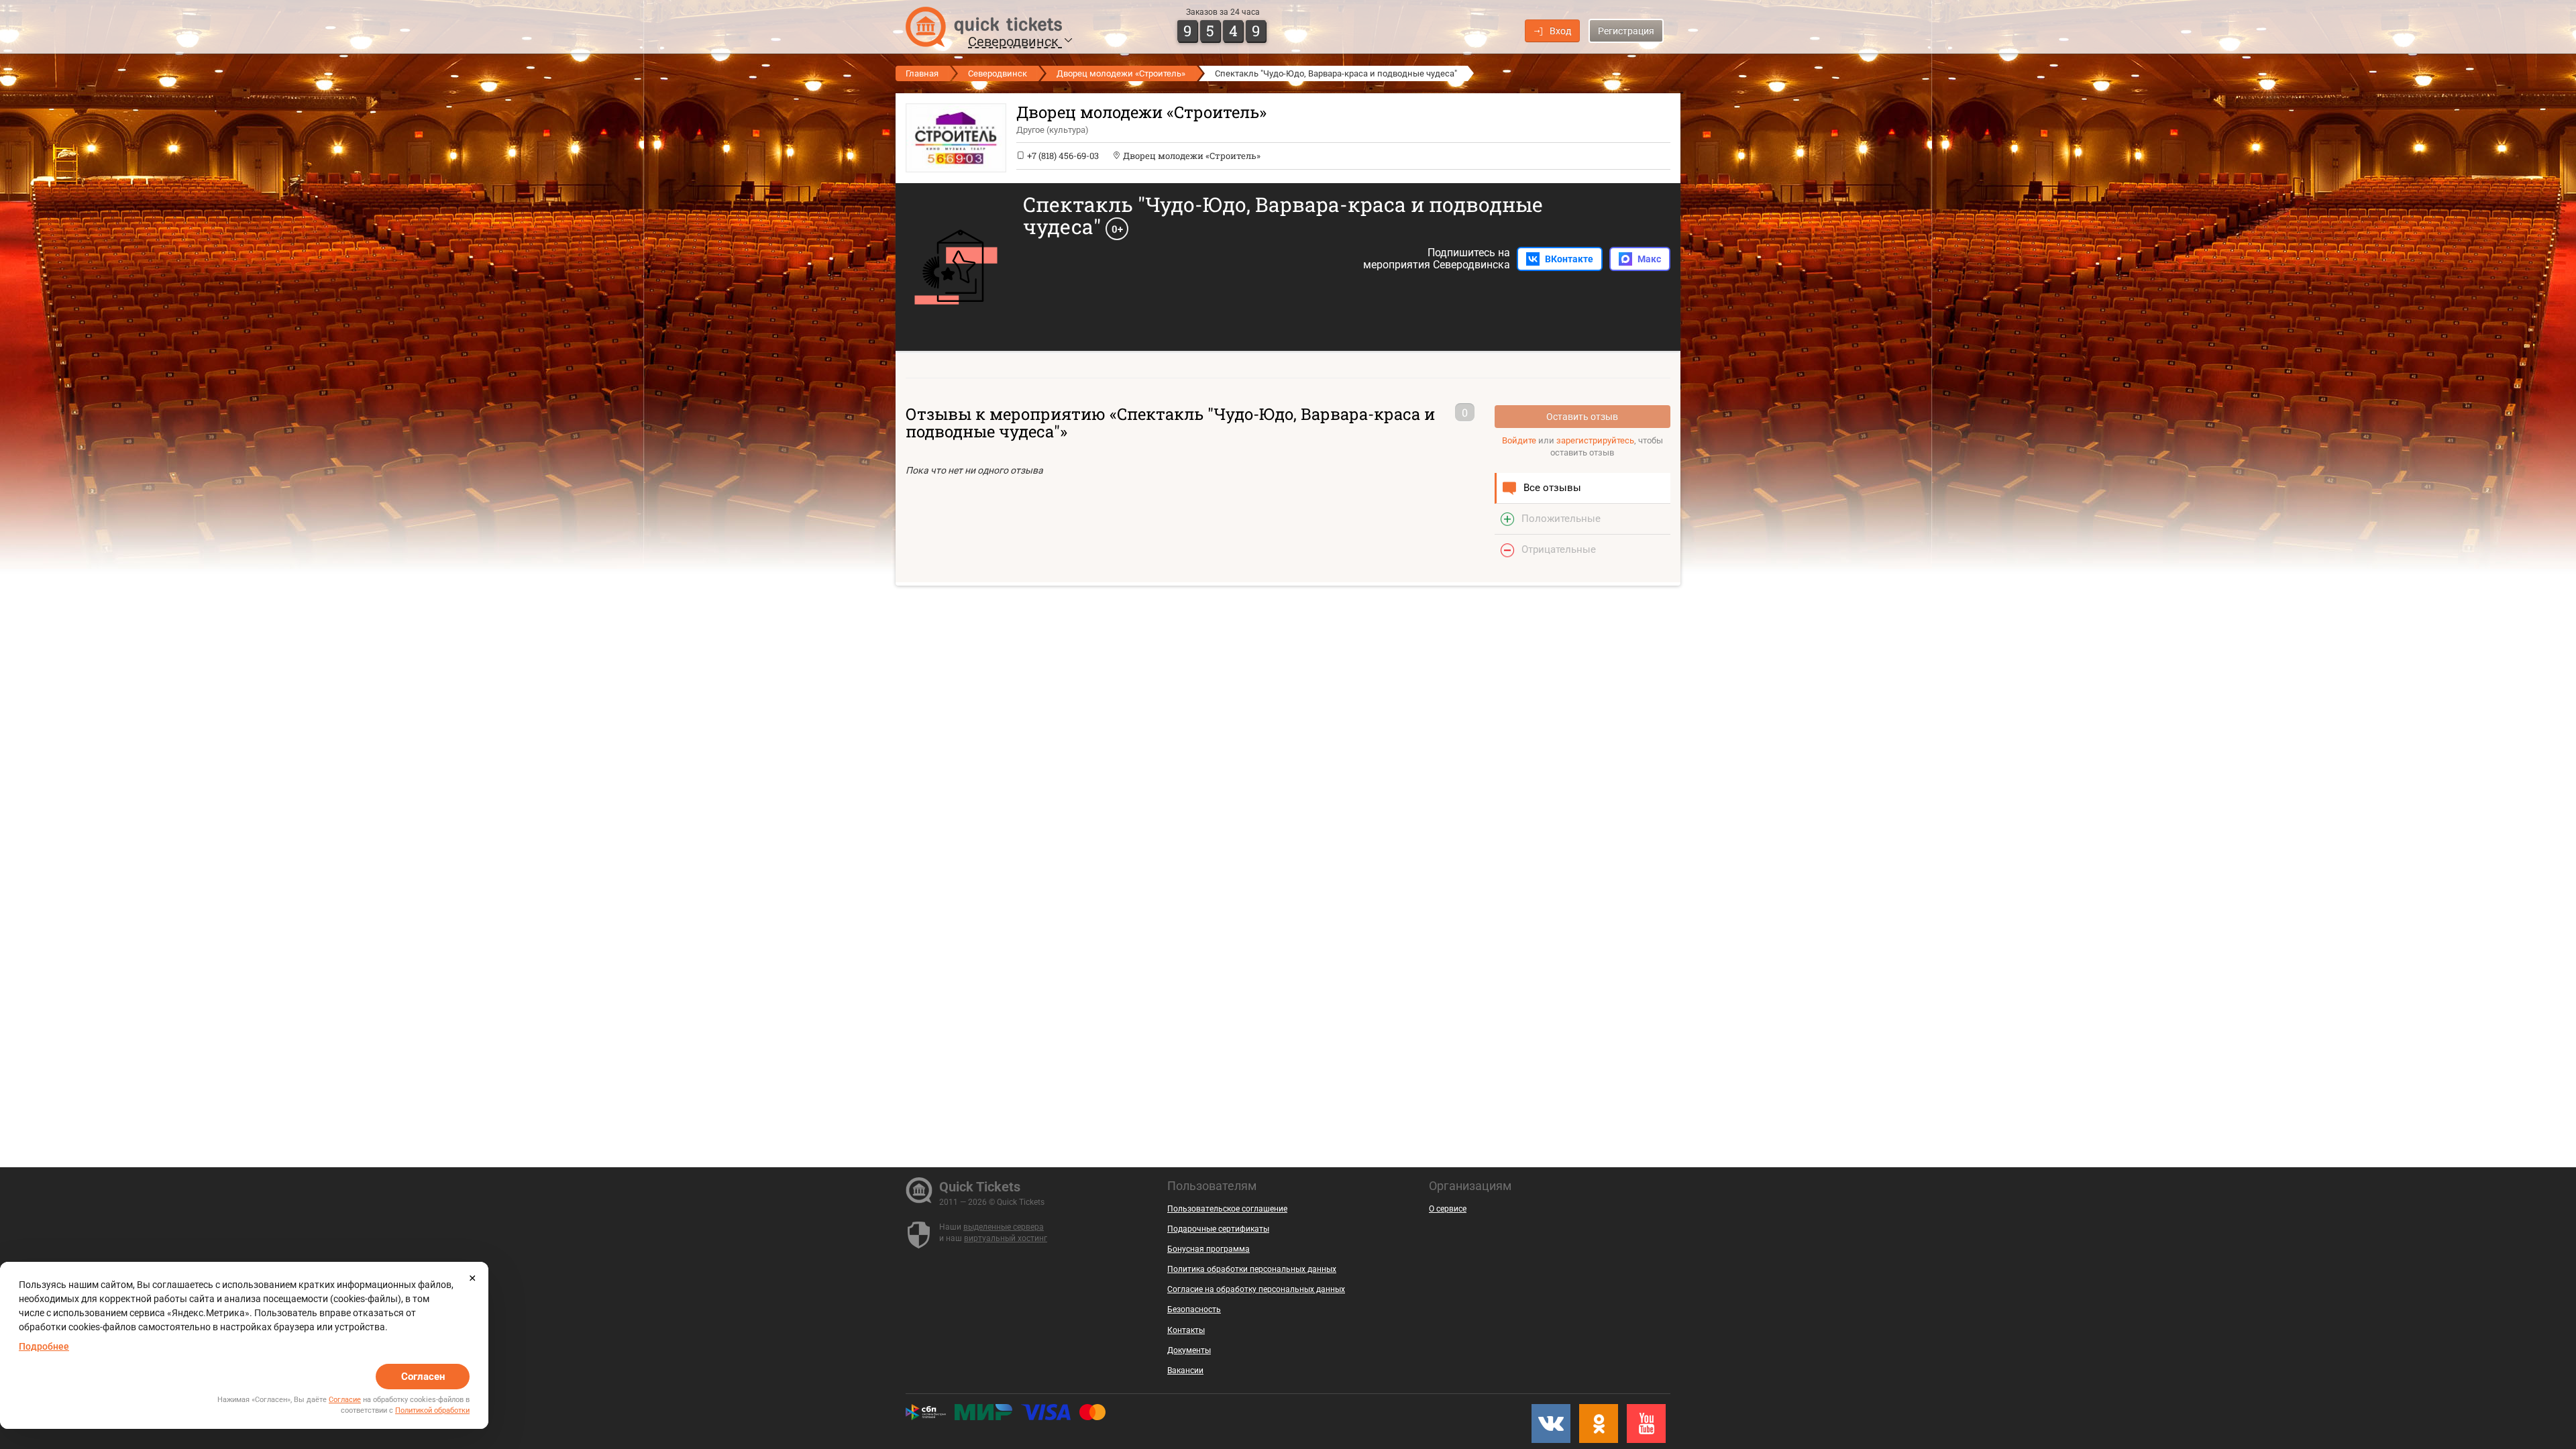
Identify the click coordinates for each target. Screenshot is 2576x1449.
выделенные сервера (1004, 1227)
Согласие (345, 1400)
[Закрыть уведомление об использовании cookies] (472, 1278)
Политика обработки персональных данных (1252, 1269)
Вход (1560, 31)
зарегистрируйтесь (1595, 440)
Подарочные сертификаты (1218, 1229)
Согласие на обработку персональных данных (1256, 1289)
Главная (922, 73)
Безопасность (1194, 1309)
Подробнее (44, 1346)
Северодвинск (1015, 42)
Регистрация (1626, 31)
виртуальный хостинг (1006, 1238)
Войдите (1519, 440)
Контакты (1186, 1330)
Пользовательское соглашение (1227, 1209)
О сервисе (1448, 1209)
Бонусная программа (1209, 1249)
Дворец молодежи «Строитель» (1121, 73)
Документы (1189, 1350)
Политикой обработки (432, 1410)
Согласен (423, 1377)
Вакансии (1185, 1371)
